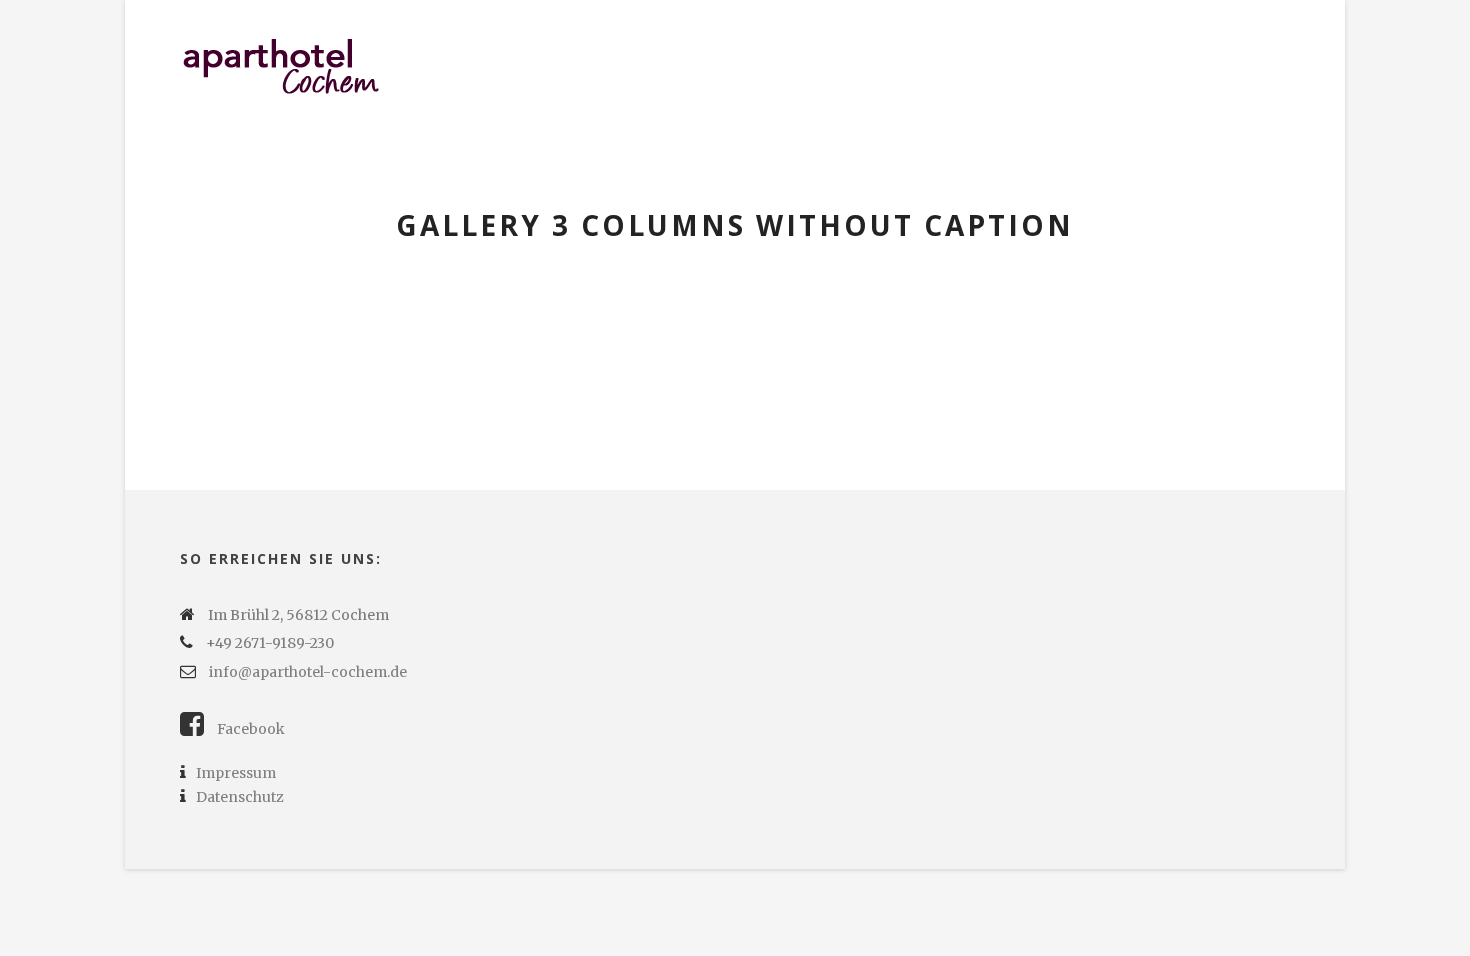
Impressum (236, 773)
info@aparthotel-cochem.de (308, 672)
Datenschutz (240, 797)
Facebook (249, 729)
